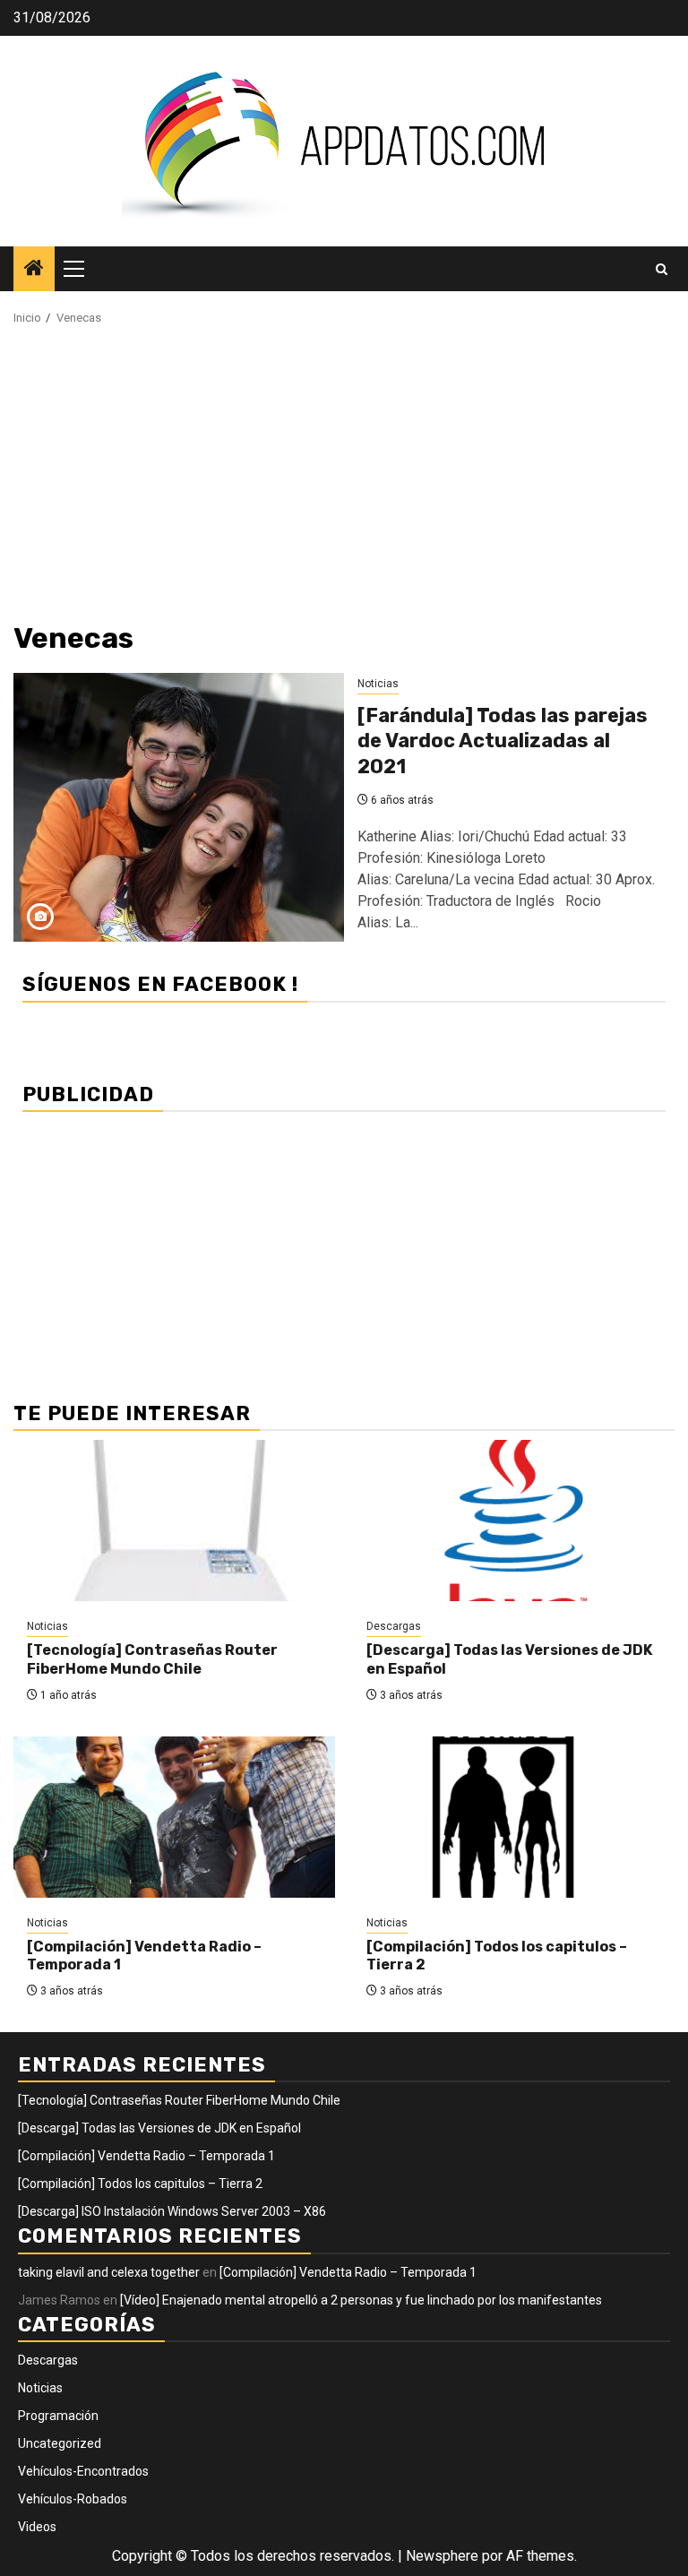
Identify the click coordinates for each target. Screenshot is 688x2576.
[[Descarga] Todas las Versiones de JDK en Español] (514, 1521)
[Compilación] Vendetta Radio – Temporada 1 (146, 2156)
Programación (58, 2416)
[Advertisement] (344, 479)
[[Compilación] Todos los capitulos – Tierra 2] (514, 1817)
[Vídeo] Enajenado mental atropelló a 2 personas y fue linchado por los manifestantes (361, 2300)
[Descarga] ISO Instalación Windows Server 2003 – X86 (172, 2211)
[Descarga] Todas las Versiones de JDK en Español (159, 2128)
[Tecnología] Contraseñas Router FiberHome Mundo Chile (152, 1659)
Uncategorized (60, 2443)
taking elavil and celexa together (109, 2272)
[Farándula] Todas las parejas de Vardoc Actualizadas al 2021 (503, 741)
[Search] (662, 269)
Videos (37, 2527)
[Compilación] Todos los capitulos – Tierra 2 (140, 2184)
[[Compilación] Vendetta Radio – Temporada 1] (174, 1817)
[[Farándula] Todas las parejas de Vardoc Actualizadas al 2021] (179, 807)
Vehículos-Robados (73, 2499)
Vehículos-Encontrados (83, 2471)
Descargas (394, 1626)
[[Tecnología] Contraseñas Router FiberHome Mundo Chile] (174, 1521)
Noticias (378, 684)
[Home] (34, 270)
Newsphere (442, 2556)
